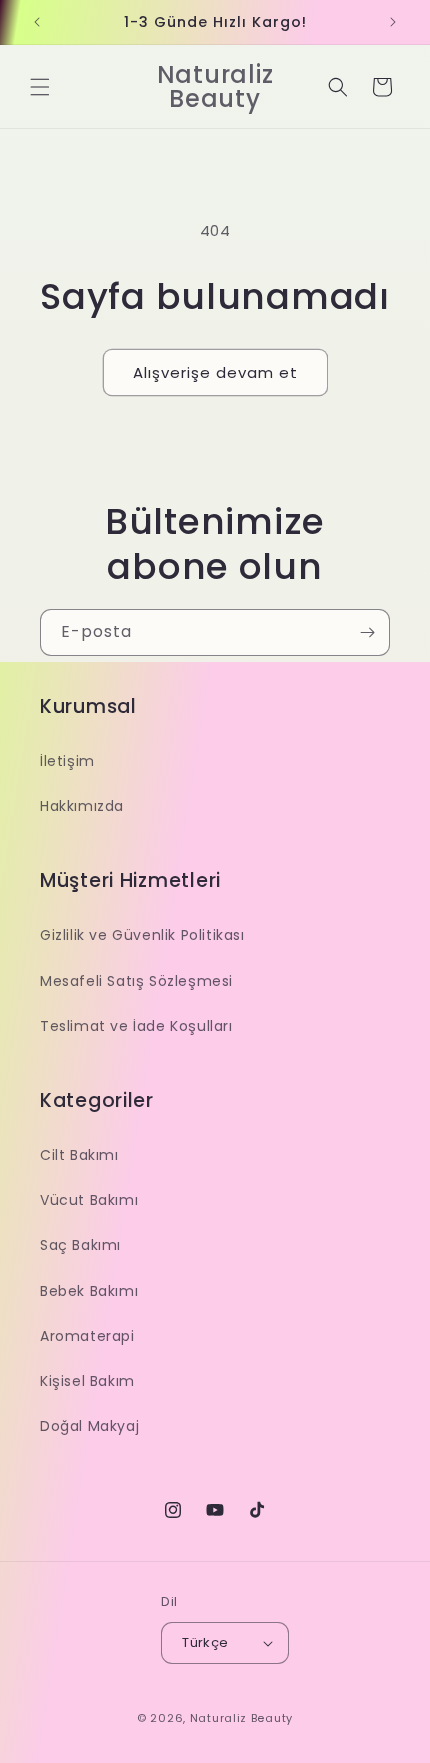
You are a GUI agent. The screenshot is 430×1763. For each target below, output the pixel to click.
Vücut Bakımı (89, 1200)
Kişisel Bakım (87, 1381)
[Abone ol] (367, 632)
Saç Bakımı (80, 1245)
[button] (40, 87)
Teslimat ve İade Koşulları (136, 1026)
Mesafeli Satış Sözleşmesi (136, 981)
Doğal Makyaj (89, 1426)
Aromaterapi (87, 1336)
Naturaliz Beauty (241, 1718)
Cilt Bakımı (79, 1155)
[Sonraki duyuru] (393, 22)
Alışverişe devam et (215, 372)
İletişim (67, 761)
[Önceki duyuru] (37, 22)
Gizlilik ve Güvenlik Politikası (142, 935)
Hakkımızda (82, 806)
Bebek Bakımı (89, 1291)
